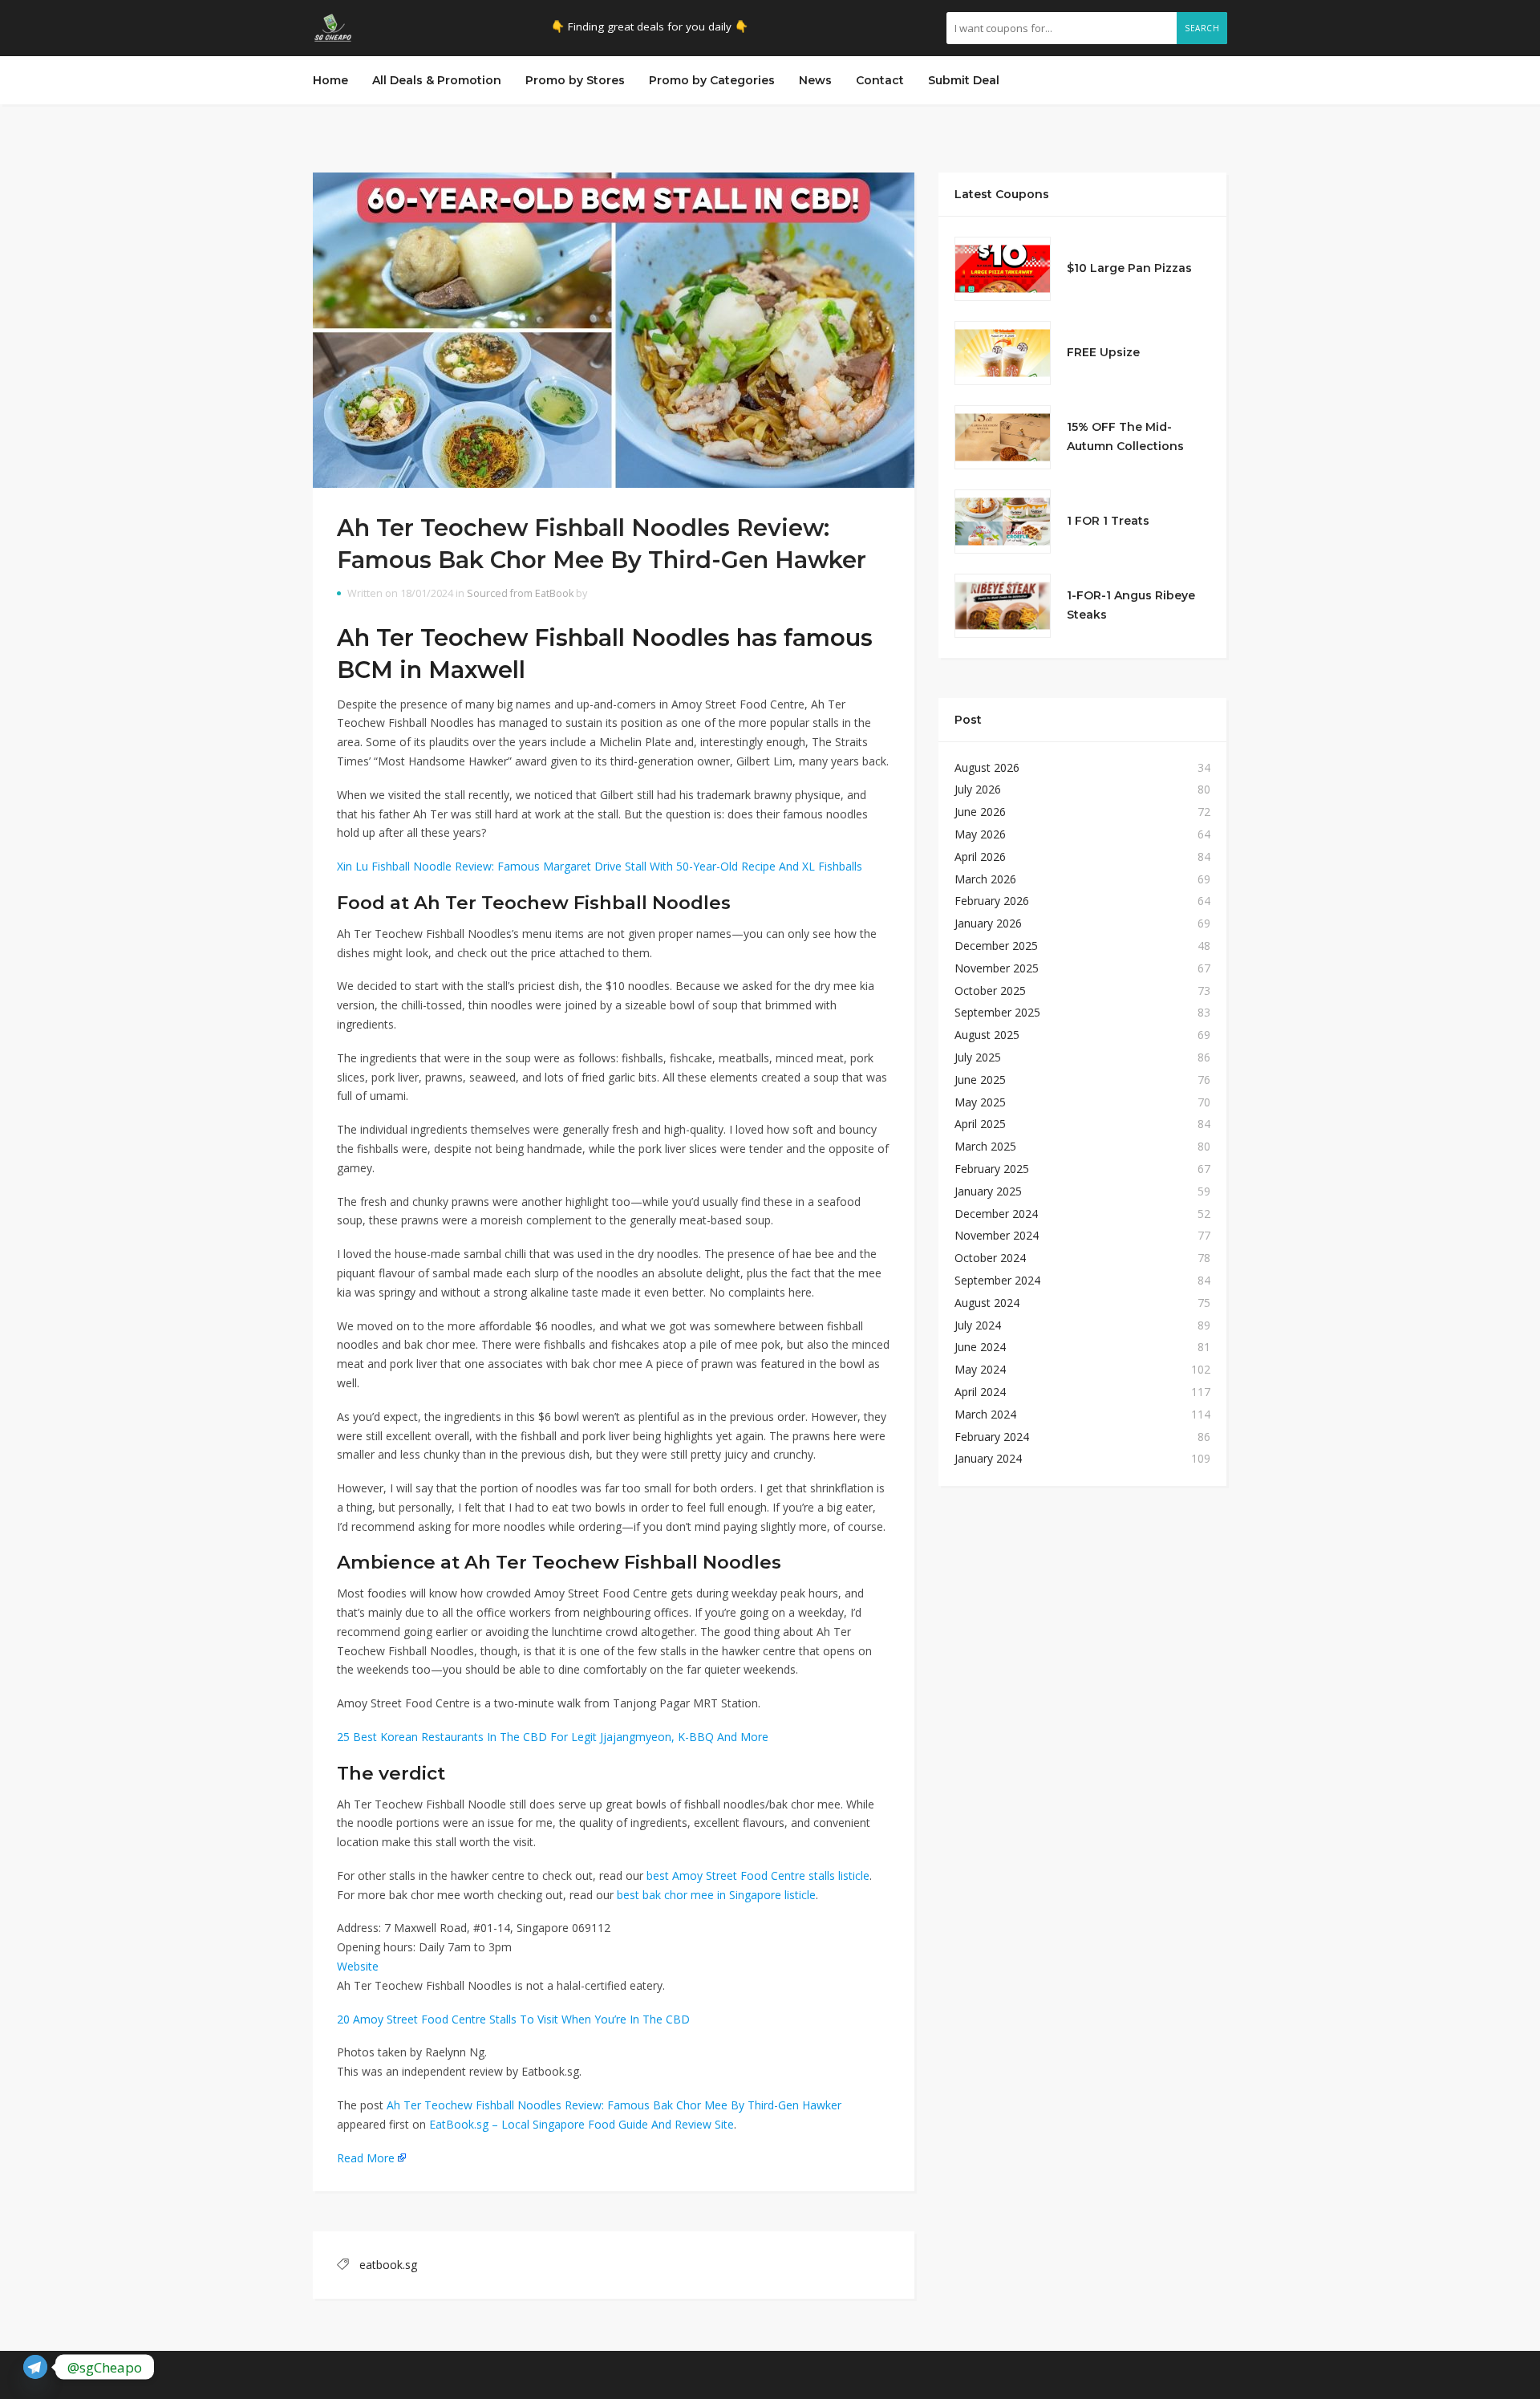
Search (1202, 28)
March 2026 (985, 879)
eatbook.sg (388, 2265)
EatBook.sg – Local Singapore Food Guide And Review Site (582, 2124)
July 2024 (978, 1325)
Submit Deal (964, 80)
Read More (366, 2158)
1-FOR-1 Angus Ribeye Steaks (1131, 605)
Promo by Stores (575, 80)
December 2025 (996, 946)
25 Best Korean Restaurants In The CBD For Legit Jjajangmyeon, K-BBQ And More (553, 1737)
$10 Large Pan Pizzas (1129, 268)
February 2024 (992, 1437)
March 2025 (985, 1146)
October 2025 (990, 990)
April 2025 (980, 1124)
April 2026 (980, 856)
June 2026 (980, 812)
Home (330, 80)
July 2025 (978, 1057)
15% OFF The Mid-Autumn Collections (1125, 436)
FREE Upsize (1103, 352)
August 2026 (987, 767)
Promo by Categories (712, 80)
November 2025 (997, 968)
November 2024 (997, 1235)
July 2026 (978, 789)
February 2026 (992, 901)
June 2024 (980, 1347)
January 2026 (988, 923)
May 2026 (980, 834)
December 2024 (996, 1214)
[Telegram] (35, 2367)
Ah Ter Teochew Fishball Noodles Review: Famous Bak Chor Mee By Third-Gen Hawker (614, 2105)
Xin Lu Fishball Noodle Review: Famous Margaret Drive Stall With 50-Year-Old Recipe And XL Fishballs (600, 866)
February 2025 (992, 1169)
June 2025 (980, 1080)
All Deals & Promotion (437, 80)
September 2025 (997, 1012)
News (815, 80)
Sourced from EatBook (520, 593)
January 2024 (988, 1458)
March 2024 (985, 1414)
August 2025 (987, 1035)
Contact (880, 80)
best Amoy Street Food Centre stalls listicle (758, 1875)
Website (358, 1966)
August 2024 (987, 1303)
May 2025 (980, 1102)
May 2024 (980, 1369)
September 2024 (997, 1280)
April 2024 (980, 1392)
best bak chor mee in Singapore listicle (716, 1895)
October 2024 (990, 1258)
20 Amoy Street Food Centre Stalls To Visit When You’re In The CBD (513, 2019)
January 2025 (988, 1191)
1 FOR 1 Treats (1108, 521)
